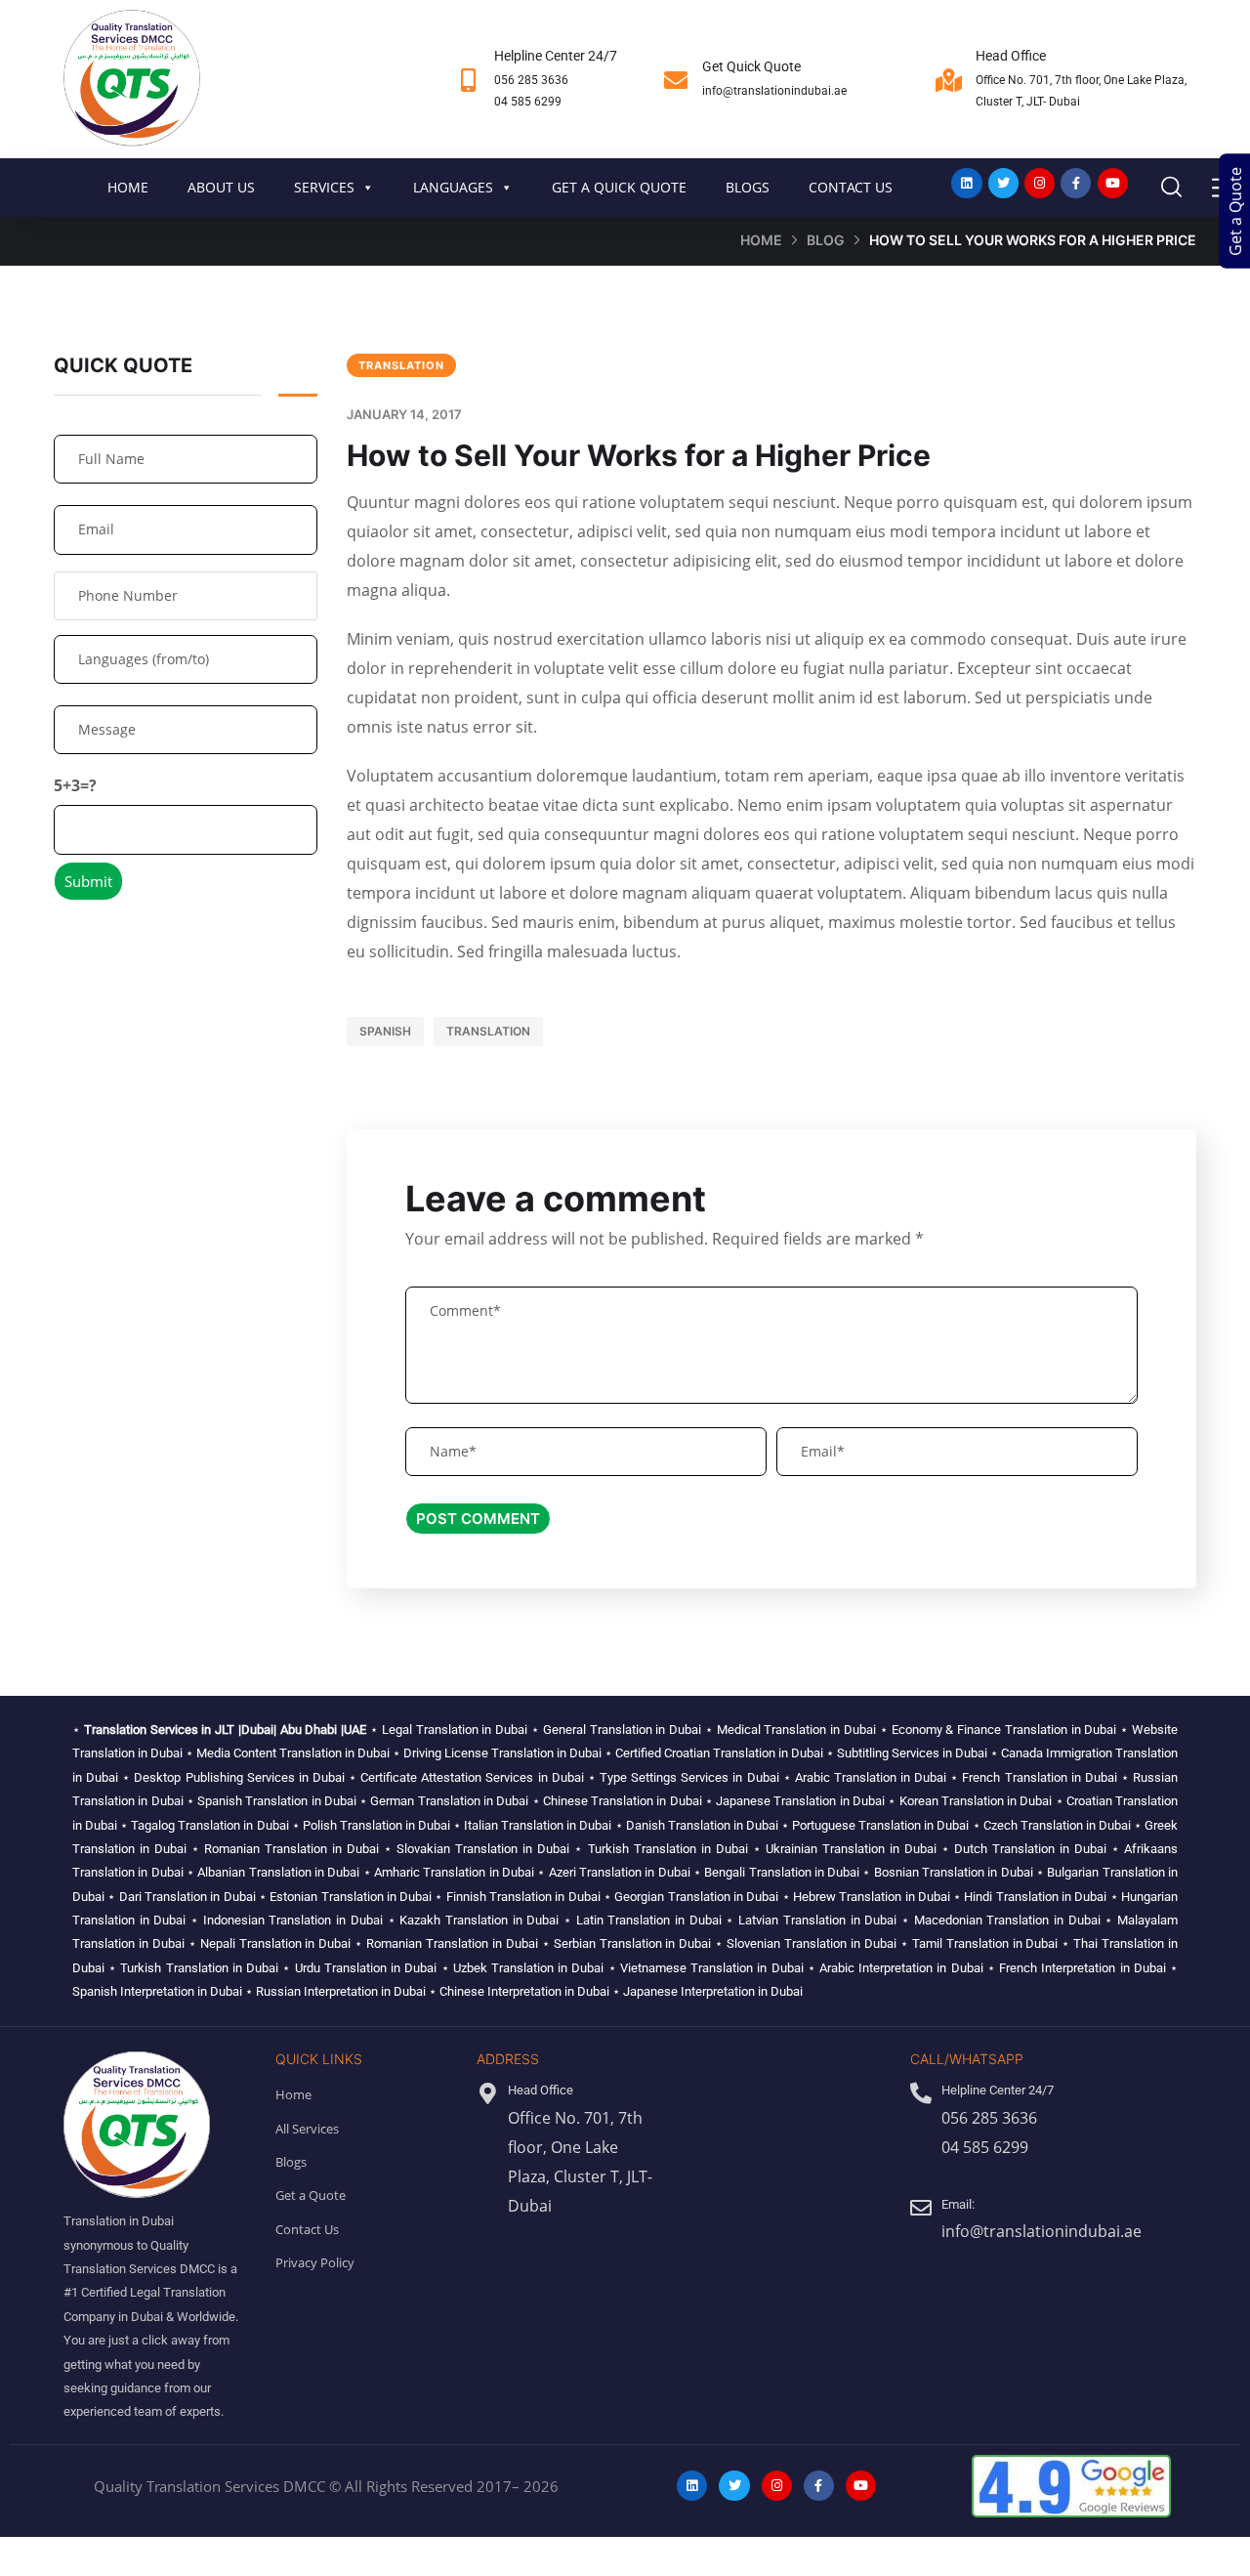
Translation (401, 365)
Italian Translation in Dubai (538, 1825)
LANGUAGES (453, 187)
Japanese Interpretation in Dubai (713, 1991)
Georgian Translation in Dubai (696, 1897)
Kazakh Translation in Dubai (479, 1920)
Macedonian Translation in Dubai (1007, 1920)
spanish (385, 1031)
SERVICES (324, 187)
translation (488, 1031)
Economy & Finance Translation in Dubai (1004, 1730)
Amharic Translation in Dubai (454, 1872)
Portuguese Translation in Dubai (880, 1825)
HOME (128, 187)
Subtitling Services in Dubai (912, 1753)
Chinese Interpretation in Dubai (524, 1991)
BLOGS (748, 187)
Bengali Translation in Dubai (782, 1872)
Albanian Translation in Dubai (278, 1872)
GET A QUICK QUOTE (619, 187)
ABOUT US (221, 187)
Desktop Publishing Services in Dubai (239, 1777)
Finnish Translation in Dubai (523, 1897)
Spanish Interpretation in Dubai (157, 1991)
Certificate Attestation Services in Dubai (472, 1777)
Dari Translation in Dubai (187, 1897)
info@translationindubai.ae (774, 91)
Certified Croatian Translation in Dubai (719, 1753)
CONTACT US (851, 187)
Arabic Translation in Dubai (871, 1777)
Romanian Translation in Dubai (292, 1849)
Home (761, 240)
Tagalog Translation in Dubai (209, 1825)
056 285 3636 (531, 80)
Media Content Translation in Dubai (293, 1753)
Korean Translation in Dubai (976, 1801)
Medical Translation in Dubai (796, 1730)
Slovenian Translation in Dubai (812, 1943)
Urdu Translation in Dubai (366, 1968)
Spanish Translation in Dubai (277, 1801)
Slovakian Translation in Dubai (483, 1849)
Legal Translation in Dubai (455, 1730)
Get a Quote (1235, 211)
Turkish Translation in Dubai (668, 1849)
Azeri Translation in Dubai (620, 1872)
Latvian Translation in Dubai (817, 1920)
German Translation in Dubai (449, 1801)
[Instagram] (1040, 183)
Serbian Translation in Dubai (633, 1943)
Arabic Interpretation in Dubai (901, 1968)
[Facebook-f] (1076, 183)
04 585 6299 (528, 102)
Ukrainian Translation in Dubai (851, 1849)
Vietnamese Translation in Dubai (712, 1968)
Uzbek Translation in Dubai (529, 1968)
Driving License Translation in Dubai (502, 1753)
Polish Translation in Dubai (376, 1825)
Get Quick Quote (751, 66)
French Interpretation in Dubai (1083, 1968)
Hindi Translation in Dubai (1035, 1897)
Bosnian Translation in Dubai (954, 1872)
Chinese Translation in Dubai (623, 1801)
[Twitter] (1003, 183)
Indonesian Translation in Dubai (293, 1920)
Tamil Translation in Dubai (985, 1943)
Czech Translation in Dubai (1057, 1825)
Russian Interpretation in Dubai (341, 1991)
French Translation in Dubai (1039, 1777)
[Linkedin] (966, 183)
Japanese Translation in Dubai (800, 1801)
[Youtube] (1113, 183)
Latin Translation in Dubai (649, 1920)
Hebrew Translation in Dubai (872, 1897)
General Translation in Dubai (622, 1730)
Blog (826, 240)
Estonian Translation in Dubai (351, 1897)
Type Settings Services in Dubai (689, 1777)
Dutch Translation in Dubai (1030, 1849)
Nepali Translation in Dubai (276, 1943)
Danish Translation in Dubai (702, 1825)
